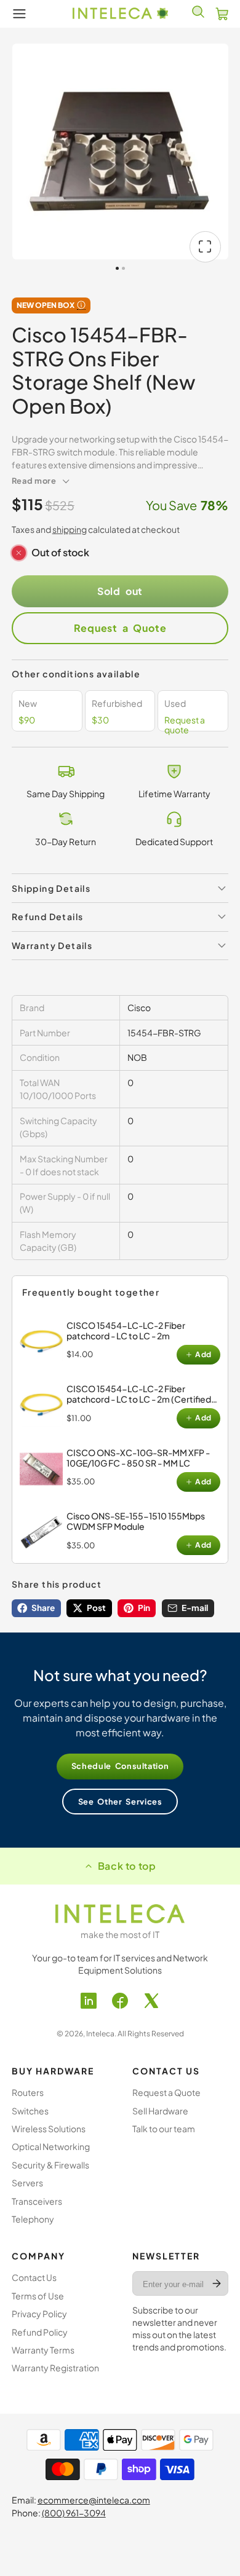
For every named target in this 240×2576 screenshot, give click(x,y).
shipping (70, 529)
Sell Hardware (160, 2111)
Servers (27, 2183)
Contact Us (34, 2277)
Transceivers (37, 2201)
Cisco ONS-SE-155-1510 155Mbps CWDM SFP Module (136, 1521)
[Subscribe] (217, 2283)
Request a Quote (120, 628)
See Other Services (120, 1802)
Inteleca (100, 2034)
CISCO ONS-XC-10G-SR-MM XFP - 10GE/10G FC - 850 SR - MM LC (138, 1458)
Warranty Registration (55, 2368)
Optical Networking (51, 2146)
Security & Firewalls (50, 2165)
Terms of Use (38, 2296)
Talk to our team (164, 2129)
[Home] (120, 14)
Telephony (33, 2219)
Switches (30, 2111)
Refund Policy (40, 2332)
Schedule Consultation (120, 1766)
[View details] (41, 1342)
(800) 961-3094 (74, 2513)
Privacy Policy (39, 2314)
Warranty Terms (43, 2350)
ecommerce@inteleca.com (94, 2500)
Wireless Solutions (49, 2129)
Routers (28, 2092)
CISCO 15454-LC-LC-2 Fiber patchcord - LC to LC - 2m (126, 1330)
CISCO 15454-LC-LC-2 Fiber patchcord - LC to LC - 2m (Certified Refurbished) (139, 1399)
